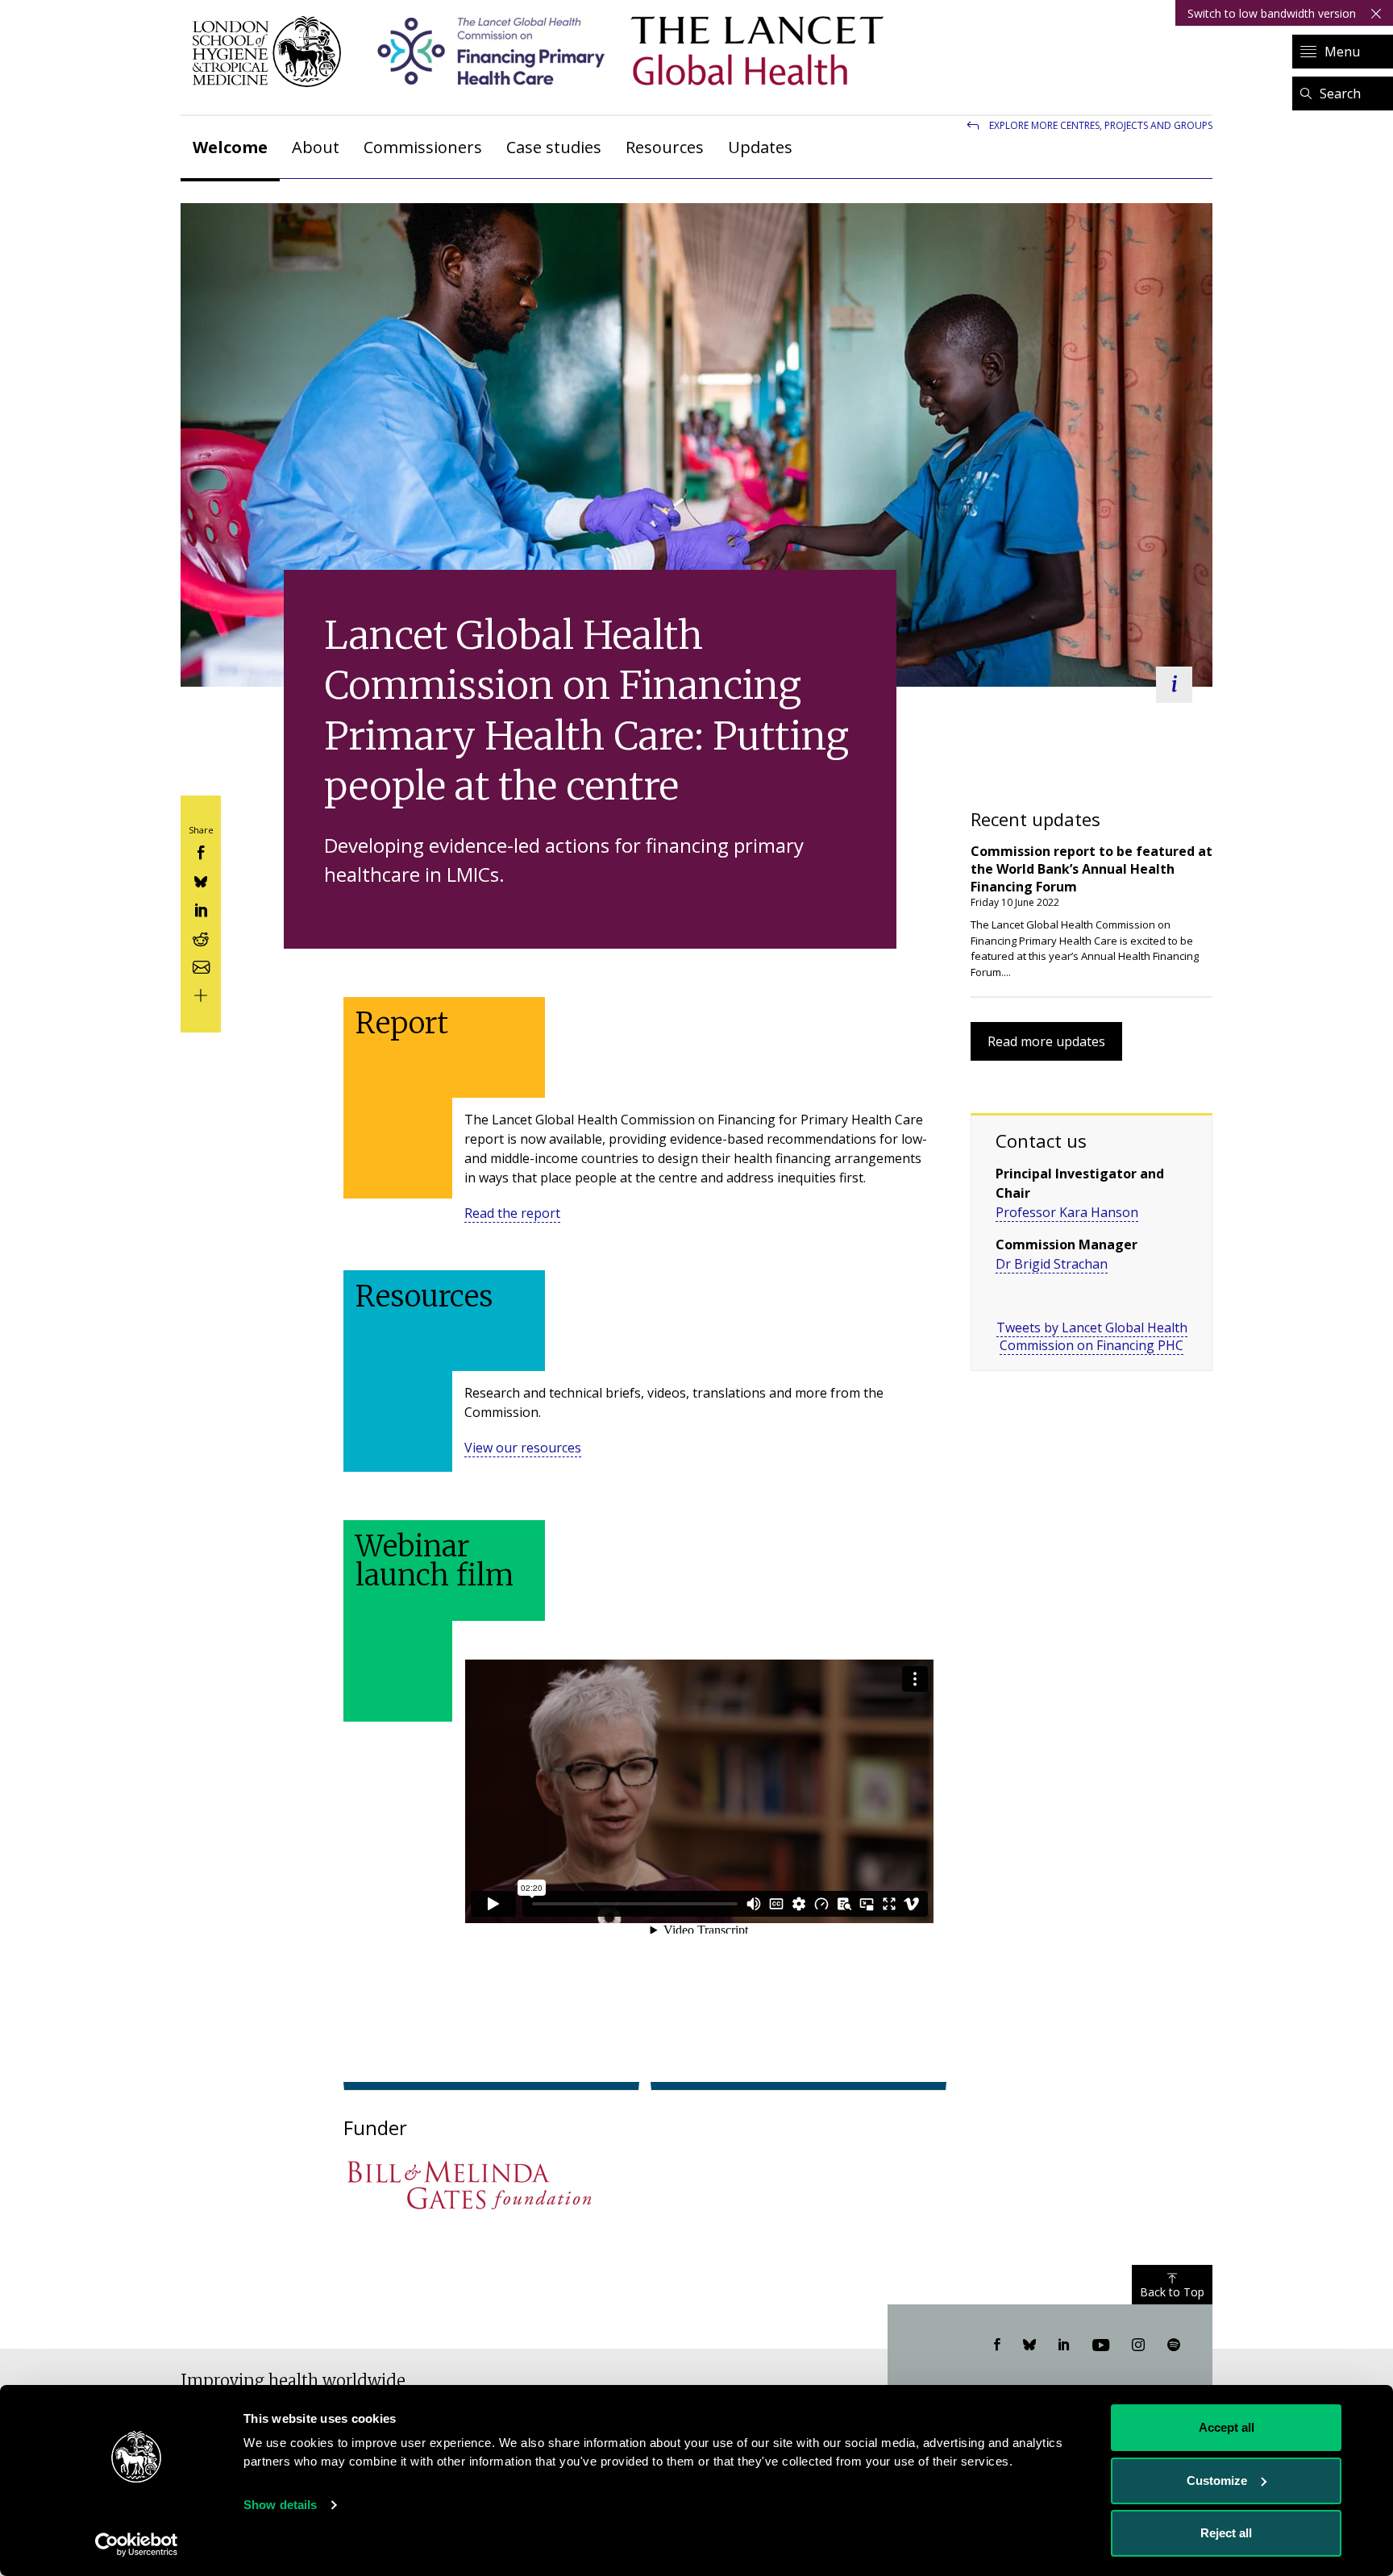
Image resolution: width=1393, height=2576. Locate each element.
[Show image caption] (1174, 685)
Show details (280, 2505)
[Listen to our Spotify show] (1174, 2345)
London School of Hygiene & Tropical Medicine (271, 52)
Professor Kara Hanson (1067, 1212)
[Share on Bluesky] (201, 880)
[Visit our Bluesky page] (1029, 2345)
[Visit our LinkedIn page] (1064, 2345)
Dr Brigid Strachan (1052, 1264)
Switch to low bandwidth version (1272, 13)
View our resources (523, 1448)
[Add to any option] (201, 994)
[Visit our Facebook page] (997, 2345)
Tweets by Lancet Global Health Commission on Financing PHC (1092, 1336)
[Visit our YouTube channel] (1101, 2345)
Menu (1342, 52)
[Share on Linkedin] (201, 909)
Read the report (512, 1213)
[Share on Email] (201, 965)
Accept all (1227, 2427)
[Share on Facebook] (201, 852)
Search (1340, 93)
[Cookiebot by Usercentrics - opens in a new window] (137, 2545)
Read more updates (1046, 1041)
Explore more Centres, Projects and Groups (1101, 125)
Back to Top (1172, 2292)
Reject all (1226, 2533)
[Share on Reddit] (201, 937)
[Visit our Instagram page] (1138, 2345)
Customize (1217, 2480)
